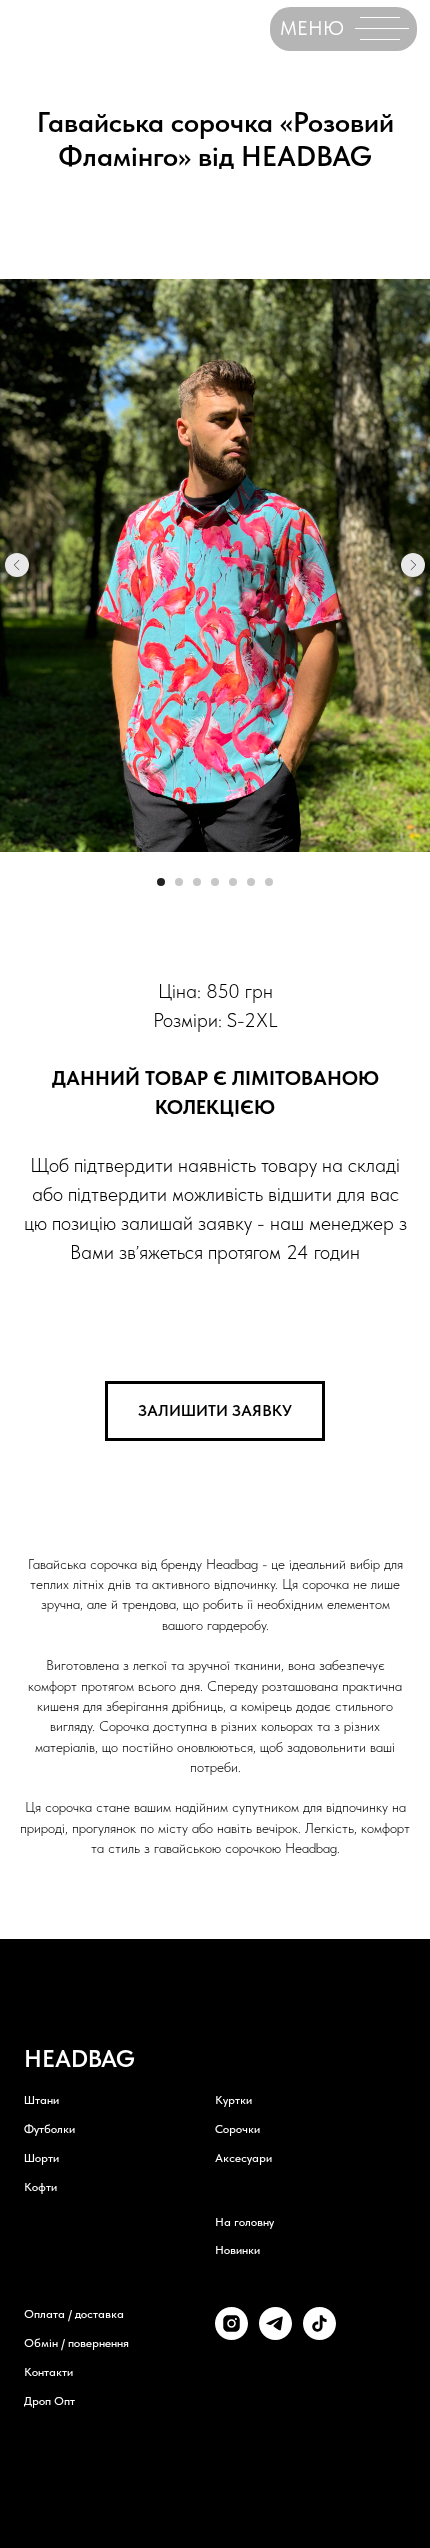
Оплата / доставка (74, 2314)
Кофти (40, 2187)
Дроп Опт (49, 2401)
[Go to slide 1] (161, 882)
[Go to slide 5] (233, 882)
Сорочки (237, 2129)
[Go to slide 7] (269, 882)
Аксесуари (243, 2158)
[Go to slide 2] (179, 882)
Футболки (49, 2129)
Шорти (41, 2158)
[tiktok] (319, 2334)
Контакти (48, 2372)
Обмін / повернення (76, 2343)
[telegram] (275, 2334)
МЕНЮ (312, 28)
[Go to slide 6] (251, 882)
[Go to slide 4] (215, 882)
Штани (41, 2100)
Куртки (233, 2100)
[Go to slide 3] (197, 882)
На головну (244, 2222)
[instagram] (231, 2334)
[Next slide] (413, 565)
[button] (215, 1411)
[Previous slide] (17, 565)
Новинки (237, 2250)
